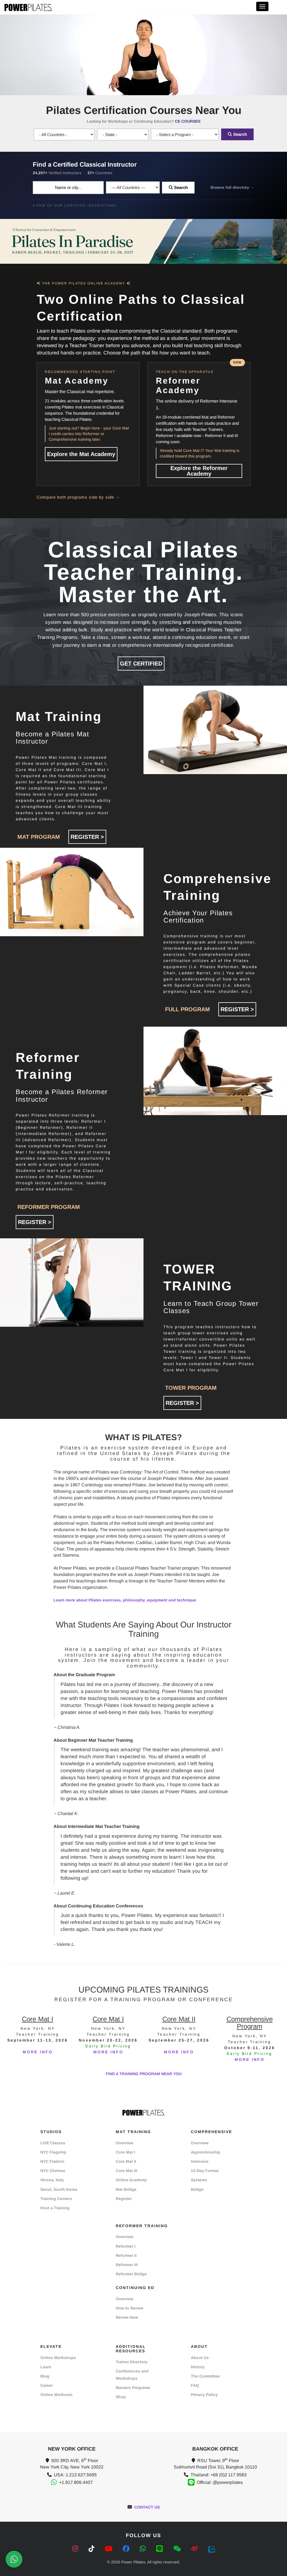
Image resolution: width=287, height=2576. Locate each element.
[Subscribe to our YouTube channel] (110, 2549)
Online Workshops (58, 2358)
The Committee (205, 2376)
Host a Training (55, 2208)
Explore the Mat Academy (81, 454)
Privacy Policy (204, 2395)
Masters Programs (133, 2388)
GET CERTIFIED (141, 664)
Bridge (197, 2189)
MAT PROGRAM (39, 837)
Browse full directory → (232, 187)
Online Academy (131, 2180)
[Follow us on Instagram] (76, 2549)
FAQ (195, 2385)
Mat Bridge (126, 2189)
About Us (200, 2358)
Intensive (200, 2161)
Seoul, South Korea (59, 2189)
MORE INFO (38, 2052)
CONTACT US (147, 2507)
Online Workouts (56, 2395)
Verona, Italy (52, 2180)
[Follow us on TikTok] (92, 2549)
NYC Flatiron (52, 2161)
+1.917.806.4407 (76, 2482)
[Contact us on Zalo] (212, 2549)
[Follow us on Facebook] (127, 2549)
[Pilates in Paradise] (143, 241)
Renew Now (127, 2317)
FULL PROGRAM (188, 1009)
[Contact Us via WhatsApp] (14, 2559)
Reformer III (127, 2265)
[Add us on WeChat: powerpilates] (178, 2549)
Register (124, 2199)
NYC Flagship (53, 2152)
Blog (45, 2376)
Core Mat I (125, 2152)
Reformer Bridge (131, 2274)
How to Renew (129, 2308)
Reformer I (126, 2246)
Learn (46, 2367)
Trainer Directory (132, 2362)
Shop (121, 2397)
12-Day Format (205, 2171)
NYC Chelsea (53, 2171)
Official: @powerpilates (220, 2482)
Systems (199, 2180)
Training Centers (56, 2199)
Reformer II (126, 2255)
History (198, 2367)
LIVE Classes (53, 2143)
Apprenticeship (206, 2152)
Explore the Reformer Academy (199, 471)
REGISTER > (87, 837)
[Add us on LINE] (160, 2549)
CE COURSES (188, 121)
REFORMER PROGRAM (49, 1207)
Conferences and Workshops (132, 2375)
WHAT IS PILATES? (143, 1437)
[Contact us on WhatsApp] (144, 2549)
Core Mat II (126, 2161)
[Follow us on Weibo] (195, 2549)
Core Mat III (127, 2171)
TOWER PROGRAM (191, 1388)
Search (239, 134)
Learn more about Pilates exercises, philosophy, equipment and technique (125, 1600)
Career (47, 2385)
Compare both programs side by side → (78, 497)
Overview (125, 2143)
